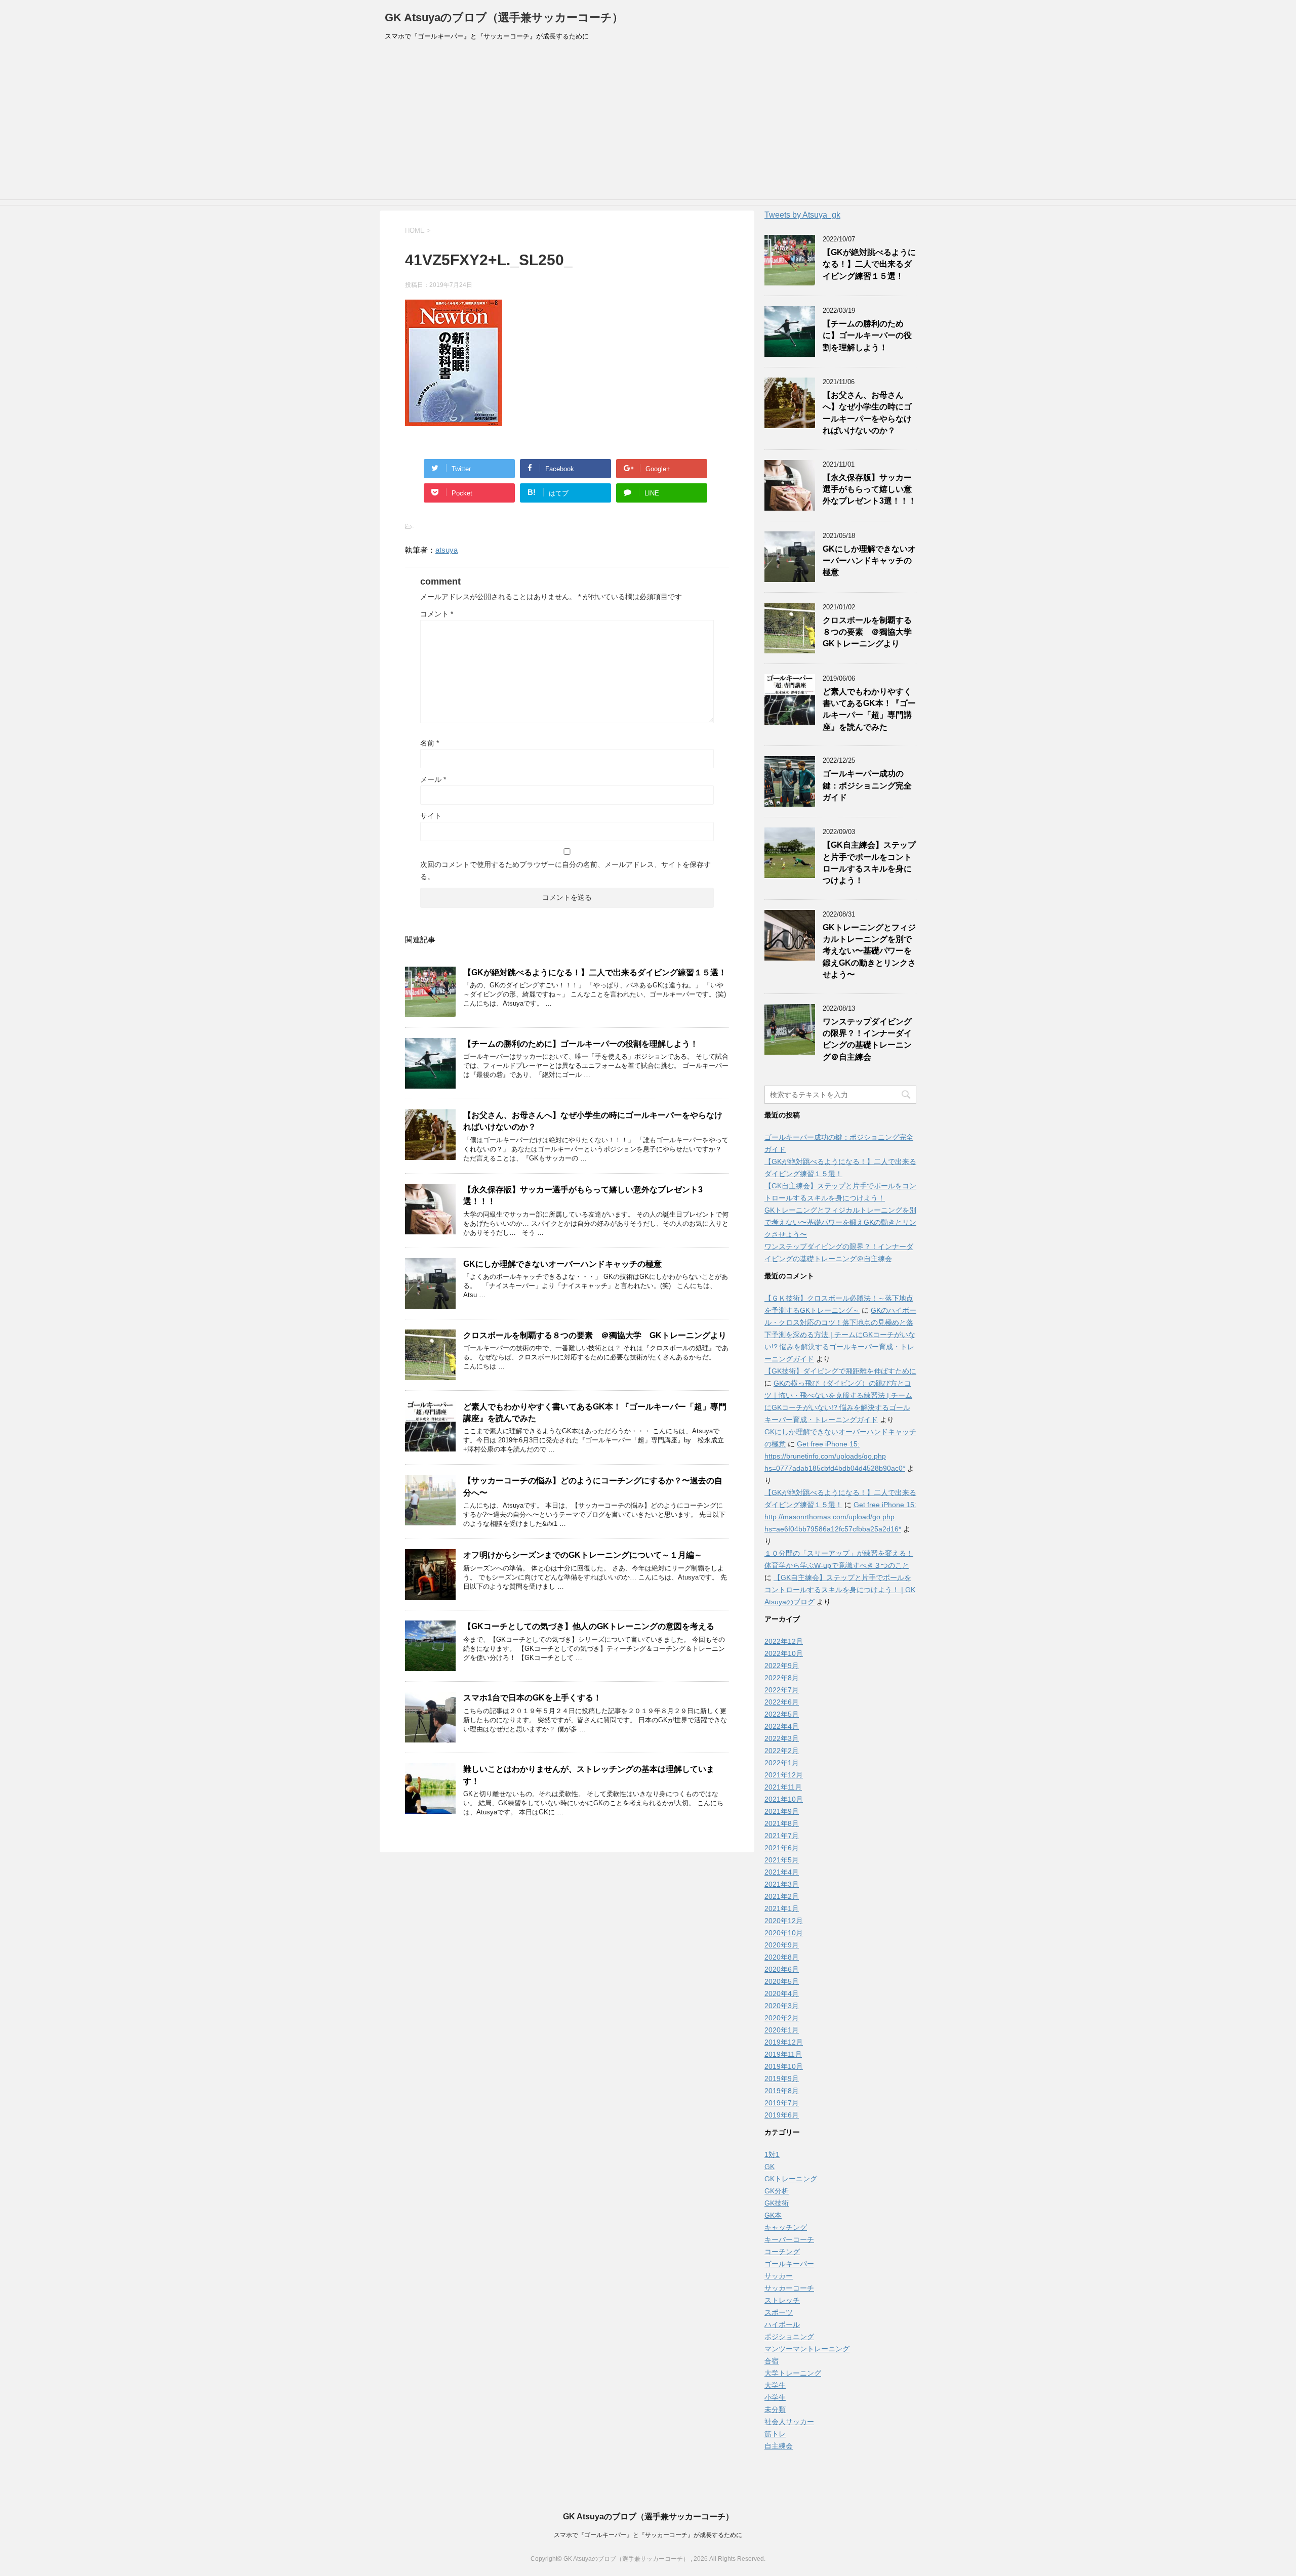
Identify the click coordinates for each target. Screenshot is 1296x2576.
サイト (431, 816)
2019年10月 (784, 2066)
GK (769, 2167)
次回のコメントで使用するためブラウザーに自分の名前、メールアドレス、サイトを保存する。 (565, 870)
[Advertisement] (648, 123)
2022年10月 (784, 1653)
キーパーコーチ (789, 2239)
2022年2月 (782, 1751)
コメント (437, 614)
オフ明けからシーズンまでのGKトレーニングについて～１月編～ (583, 1555)
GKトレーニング (791, 2179)
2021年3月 (782, 1884)
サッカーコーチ (789, 2288)
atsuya (447, 550)
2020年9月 (782, 1945)
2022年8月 (782, 1678)
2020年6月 (782, 1969)
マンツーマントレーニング (807, 2349)
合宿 (772, 2361)
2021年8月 (782, 1823)
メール (433, 779)
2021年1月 (782, 1908)
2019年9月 (782, 2079)
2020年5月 (782, 1981)
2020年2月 (782, 2018)
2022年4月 (782, 1726)
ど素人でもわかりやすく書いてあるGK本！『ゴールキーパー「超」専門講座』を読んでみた (869, 709)
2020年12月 (784, 1921)
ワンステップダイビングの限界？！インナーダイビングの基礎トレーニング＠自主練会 (867, 1039)
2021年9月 (782, 1811)
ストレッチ (782, 2300)
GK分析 (777, 2191)
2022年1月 (782, 1763)
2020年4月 (782, 1993)
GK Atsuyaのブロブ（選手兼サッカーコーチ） (504, 17)
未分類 (775, 2409)
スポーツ (779, 2312)
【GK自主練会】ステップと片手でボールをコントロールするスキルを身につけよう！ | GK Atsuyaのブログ (840, 1590)
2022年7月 (782, 1690)
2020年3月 (782, 2006)
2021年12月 (784, 1775)
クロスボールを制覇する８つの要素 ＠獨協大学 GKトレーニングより (595, 1335)
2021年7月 (782, 1836)
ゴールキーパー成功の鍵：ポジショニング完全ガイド (867, 785)
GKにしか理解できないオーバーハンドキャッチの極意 (562, 1264)
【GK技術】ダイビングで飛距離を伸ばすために (840, 1371)
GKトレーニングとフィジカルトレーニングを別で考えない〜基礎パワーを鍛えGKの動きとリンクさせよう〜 (869, 951)
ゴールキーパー (789, 2264)
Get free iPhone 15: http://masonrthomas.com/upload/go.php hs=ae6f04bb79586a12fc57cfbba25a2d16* (840, 1517)
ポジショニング (789, 2337)
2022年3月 (782, 1738)
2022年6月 (782, 1702)
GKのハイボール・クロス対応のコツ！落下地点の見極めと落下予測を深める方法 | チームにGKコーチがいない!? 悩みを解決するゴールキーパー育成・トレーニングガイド (840, 1335)
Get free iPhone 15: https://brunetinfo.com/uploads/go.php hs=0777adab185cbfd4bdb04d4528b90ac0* (835, 1456)
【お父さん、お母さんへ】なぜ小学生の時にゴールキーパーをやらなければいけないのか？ (867, 413)
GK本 (773, 2215)
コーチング (782, 2252)
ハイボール (782, 2324)
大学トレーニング (793, 2373)
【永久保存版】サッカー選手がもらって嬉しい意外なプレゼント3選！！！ (869, 489)
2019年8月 (782, 2091)
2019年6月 (782, 2115)
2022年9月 (782, 1666)
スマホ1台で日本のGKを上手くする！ (532, 1698)
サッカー (779, 2276)
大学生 (775, 2385)
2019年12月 (784, 2042)
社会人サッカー (789, 2422)
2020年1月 (782, 2030)
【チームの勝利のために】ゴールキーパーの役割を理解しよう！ (581, 1044)
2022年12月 (784, 1641)
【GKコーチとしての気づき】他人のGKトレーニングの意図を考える (589, 1626)
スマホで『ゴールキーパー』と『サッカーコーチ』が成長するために (648, 2535)
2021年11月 (783, 1787)
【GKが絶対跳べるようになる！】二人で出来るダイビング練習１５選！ (595, 972)
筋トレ (775, 2434)
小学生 (775, 2397)
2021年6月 (782, 1848)
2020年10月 (784, 1933)
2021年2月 (782, 1896)
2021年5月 (782, 1860)
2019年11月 (783, 2054)
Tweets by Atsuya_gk (802, 215)
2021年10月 (784, 1799)
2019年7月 (782, 2103)
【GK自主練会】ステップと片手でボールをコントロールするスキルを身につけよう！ (869, 863)
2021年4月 (782, 1872)
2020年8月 (782, 1957)
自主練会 (779, 2446)
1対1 (772, 2154)
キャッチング (786, 2227)
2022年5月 (782, 1714)
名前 (430, 743)
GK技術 (777, 2203)
